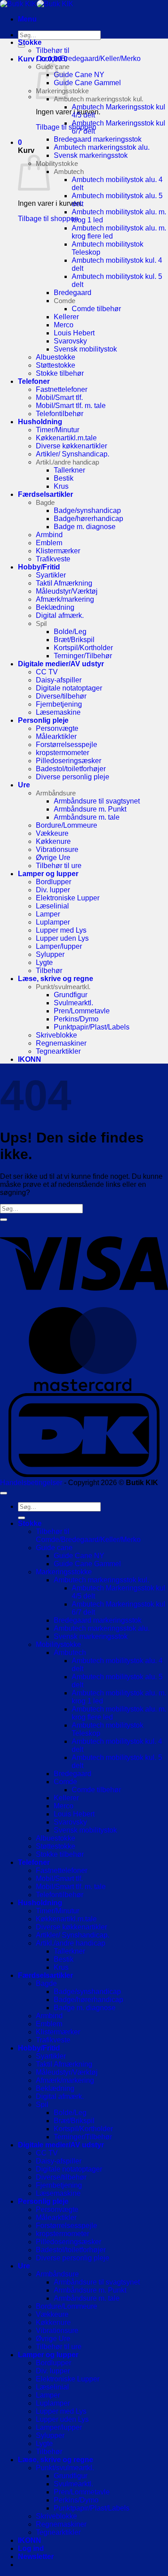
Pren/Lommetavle (82, 1011)
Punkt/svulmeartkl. (63, 987)
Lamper (48, 914)
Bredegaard (73, 293)
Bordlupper (54, 882)
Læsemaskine (58, 712)
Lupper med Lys (61, 930)
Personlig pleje (43, 720)
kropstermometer (62, 753)
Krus (61, 486)
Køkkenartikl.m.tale (66, 438)
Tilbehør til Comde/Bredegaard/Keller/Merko (88, 54)
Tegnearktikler (58, 1051)
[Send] (22, 46)
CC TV (47, 672)
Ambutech (69, 172)
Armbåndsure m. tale (87, 817)
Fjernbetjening (59, 704)
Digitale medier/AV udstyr (61, 664)
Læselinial (52, 906)
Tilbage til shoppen (48, 219)
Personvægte (57, 728)
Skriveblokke (56, 1035)
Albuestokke (56, 357)
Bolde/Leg (70, 632)
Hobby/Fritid (39, 567)
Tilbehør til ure (59, 866)
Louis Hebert (74, 333)
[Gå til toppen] (4, 1493)
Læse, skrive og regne (56, 979)
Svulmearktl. (73, 1003)
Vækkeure (52, 833)
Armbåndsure (56, 793)
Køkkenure (53, 841)
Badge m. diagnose (85, 527)
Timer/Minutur (58, 430)
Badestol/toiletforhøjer (71, 769)
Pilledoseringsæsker (69, 761)
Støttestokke (56, 365)
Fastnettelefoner (62, 389)
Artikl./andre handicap (67, 462)
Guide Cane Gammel (87, 83)
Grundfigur (71, 995)
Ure (24, 785)
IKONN (30, 1059)
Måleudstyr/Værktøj (67, 591)
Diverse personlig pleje (73, 777)
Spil (41, 623)
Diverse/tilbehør (61, 696)
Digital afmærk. (60, 615)
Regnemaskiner (61, 1043)
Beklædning (55, 607)
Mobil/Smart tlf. (59, 397)
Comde (65, 301)
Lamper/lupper (59, 946)
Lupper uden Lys (62, 938)
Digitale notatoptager (69, 688)
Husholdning (40, 422)
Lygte (44, 962)
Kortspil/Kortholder (83, 648)
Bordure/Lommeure (67, 825)
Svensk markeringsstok (91, 155)
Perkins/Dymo (76, 1019)
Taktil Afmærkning (64, 583)
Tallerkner (69, 470)
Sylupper (50, 954)
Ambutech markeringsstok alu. (102, 147)
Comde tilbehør (96, 309)
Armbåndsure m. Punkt (90, 809)
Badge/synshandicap (87, 510)
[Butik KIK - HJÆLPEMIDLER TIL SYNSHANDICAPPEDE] (37, 4)
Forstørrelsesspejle (67, 745)
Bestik (64, 478)
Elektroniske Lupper (68, 898)
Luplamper (53, 922)
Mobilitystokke (57, 163)
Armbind (49, 535)
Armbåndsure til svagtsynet (97, 801)
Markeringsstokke (64, 1572)
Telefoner (34, 381)
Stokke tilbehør (60, 373)
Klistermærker (58, 551)
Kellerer (66, 317)
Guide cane (54, 1548)
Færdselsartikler (45, 494)
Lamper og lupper (48, 874)
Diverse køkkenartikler (71, 446)
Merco (64, 325)
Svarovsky (70, 341)
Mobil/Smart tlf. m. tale (71, 406)
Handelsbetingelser (31, 1483)
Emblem (49, 543)
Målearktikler (56, 736)
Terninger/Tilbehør (83, 656)
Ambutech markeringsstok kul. (99, 99)
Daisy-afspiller (59, 680)
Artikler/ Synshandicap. (73, 454)
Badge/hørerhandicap (88, 519)
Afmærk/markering (65, 599)
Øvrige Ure (53, 858)
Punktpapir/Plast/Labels (92, 1027)
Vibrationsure (57, 849)
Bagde (45, 502)
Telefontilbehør (60, 414)
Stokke (30, 42)
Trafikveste (53, 559)
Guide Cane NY (79, 75)
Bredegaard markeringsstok (98, 139)
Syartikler (51, 575)
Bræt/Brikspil (74, 640)
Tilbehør (49, 971)
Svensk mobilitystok (85, 349)
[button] (27, 19)
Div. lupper (53, 890)
